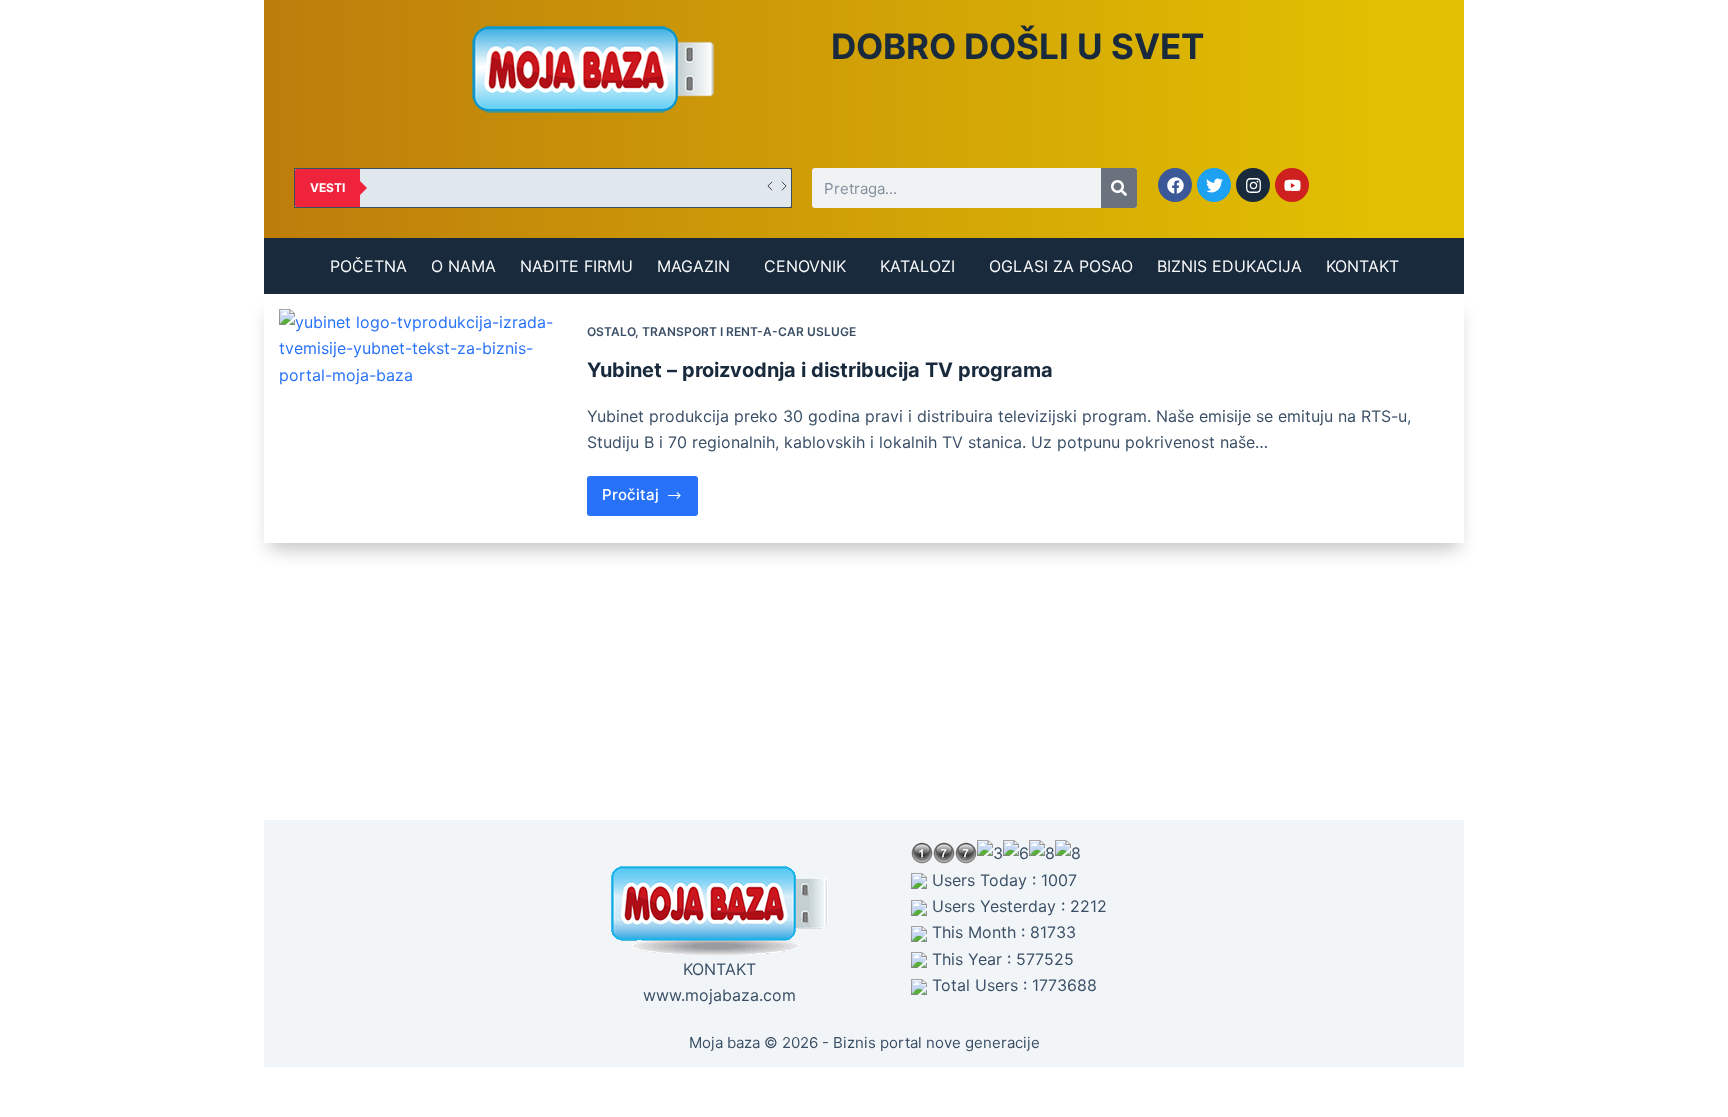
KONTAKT (1362, 266)
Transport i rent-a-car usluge (749, 331)
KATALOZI (917, 266)
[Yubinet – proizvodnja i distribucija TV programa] (425, 418)
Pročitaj (650, 490)
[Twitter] (1214, 185)
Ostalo (611, 331)
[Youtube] (1292, 185)
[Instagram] (1253, 185)
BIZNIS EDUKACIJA (1229, 266)
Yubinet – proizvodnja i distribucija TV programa (820, 370)
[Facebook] (1175, 185)
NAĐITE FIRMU (576, 266)
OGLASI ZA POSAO (1061, 266)
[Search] (1119, 188)
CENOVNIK (805, 266)
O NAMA (463, 266)
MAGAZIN (693, 266)
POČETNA (368, 266)
